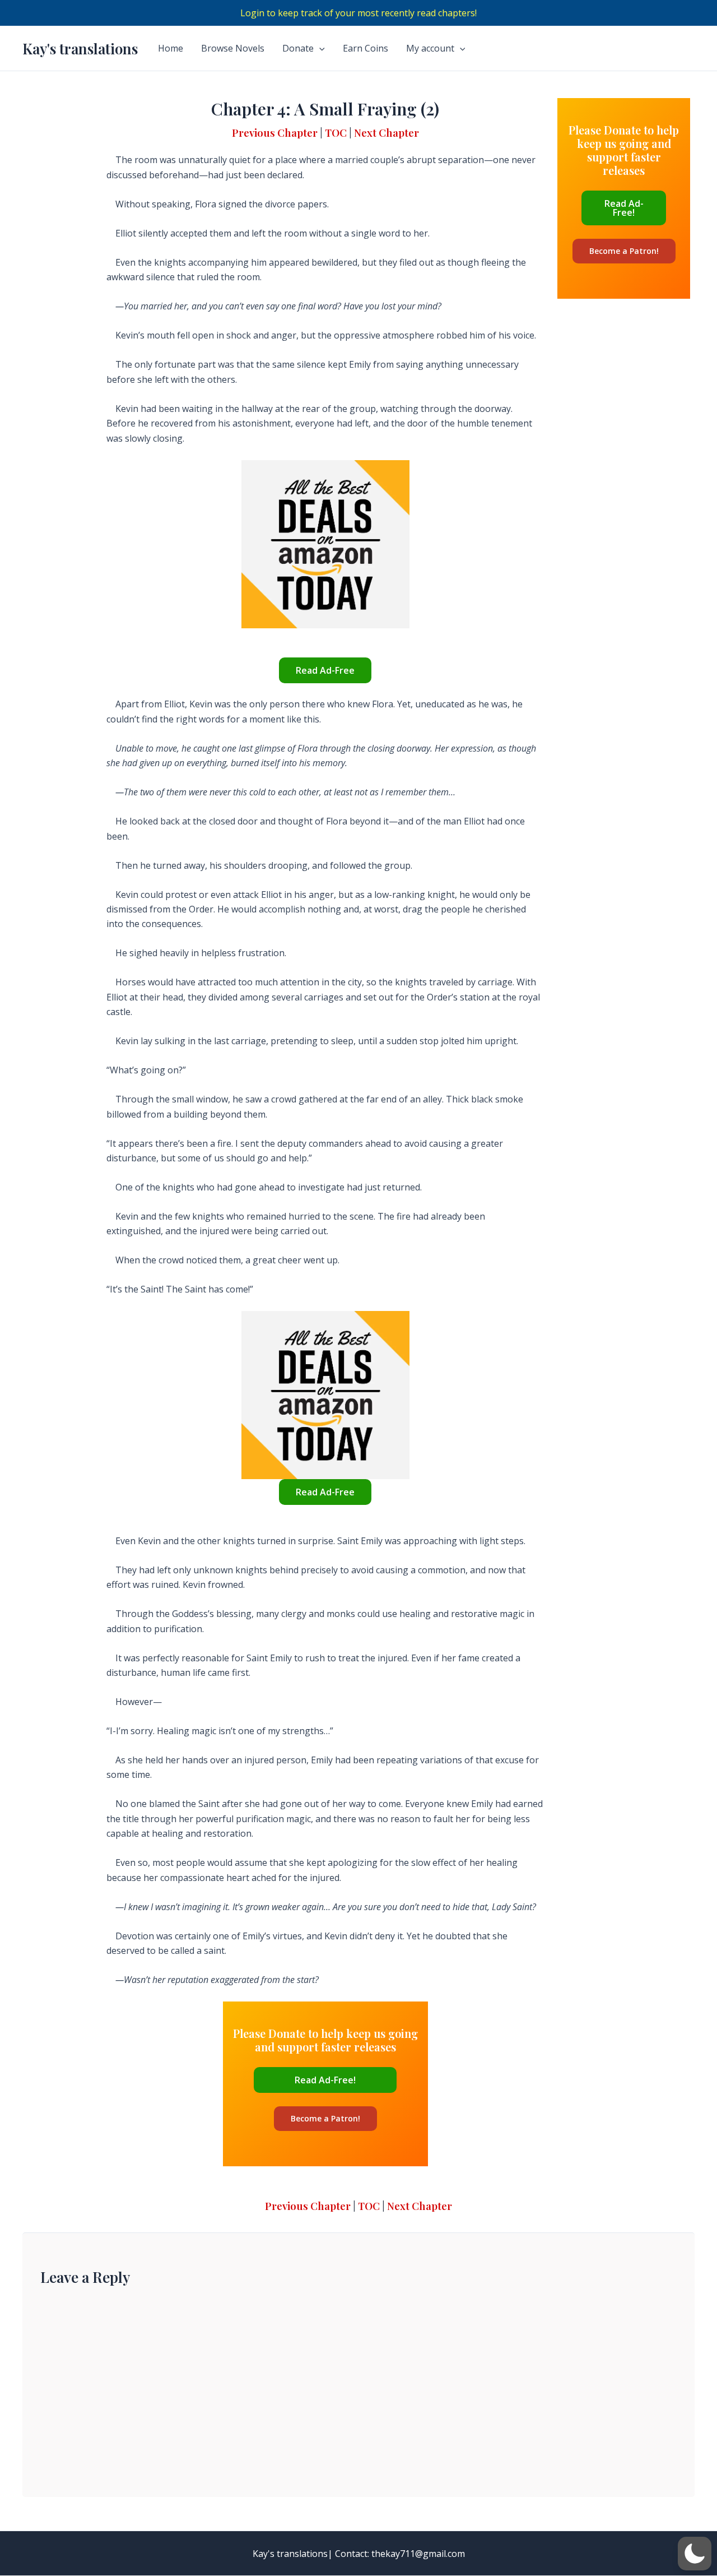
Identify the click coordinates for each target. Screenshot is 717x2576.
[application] (319, 48)
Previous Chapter (275, 133)
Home (171, 48)
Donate (298, 48)
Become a (325, 2118)
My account (430, 48)
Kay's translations (80, 48)
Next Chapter (387, 133)
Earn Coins (366, 48)
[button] (695, 2554)
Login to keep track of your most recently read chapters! (358, 13)
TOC (336, 133)
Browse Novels (233, 48)
